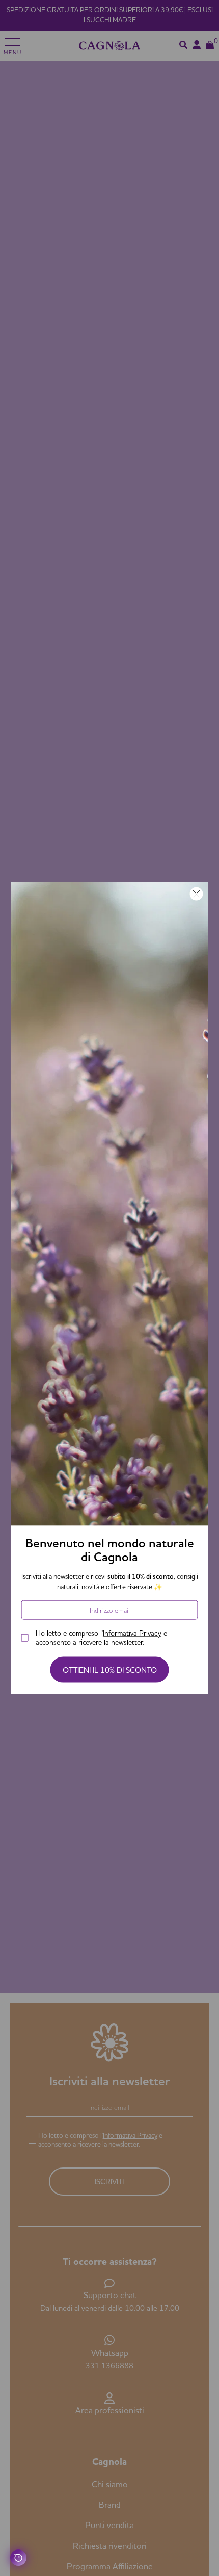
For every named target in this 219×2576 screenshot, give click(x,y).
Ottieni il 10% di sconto (110, 1670)
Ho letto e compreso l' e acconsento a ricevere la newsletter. (101, 1638)
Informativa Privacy (132, 1633)
